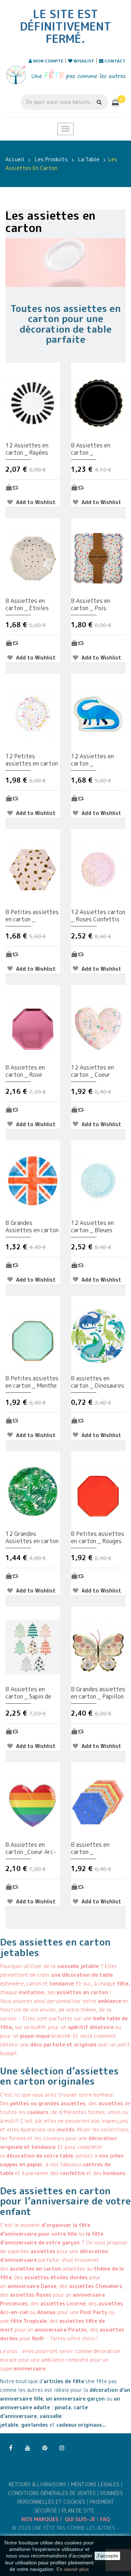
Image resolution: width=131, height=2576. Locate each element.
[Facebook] (11, 2448)
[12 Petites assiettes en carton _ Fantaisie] (33, 713)
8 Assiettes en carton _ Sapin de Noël (28, 1693)
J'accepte (107, 2556)
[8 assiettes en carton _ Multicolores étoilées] (98, 1802)
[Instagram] (62, 2448)
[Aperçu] (15, 487)
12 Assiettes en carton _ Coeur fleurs (92, 1071)
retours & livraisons (37, 2484)
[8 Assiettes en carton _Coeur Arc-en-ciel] (33, 1802)
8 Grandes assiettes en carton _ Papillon (98, 1693)
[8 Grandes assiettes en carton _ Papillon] (98, 1646)
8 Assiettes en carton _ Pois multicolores (91, 604)
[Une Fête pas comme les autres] (65, 75)
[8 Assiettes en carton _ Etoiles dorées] (33, 558)
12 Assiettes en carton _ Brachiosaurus (92, 760)
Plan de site (78, 2510)
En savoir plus (73, 2569)
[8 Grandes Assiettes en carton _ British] (33, 1180)
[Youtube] (28, 2448)
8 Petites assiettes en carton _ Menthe (32, 1382)
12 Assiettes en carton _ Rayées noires (27, 449)
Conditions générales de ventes (52, 2493)
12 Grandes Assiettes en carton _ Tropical (32, 1537)
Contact (114, 61)
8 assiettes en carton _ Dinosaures (98, 1382)
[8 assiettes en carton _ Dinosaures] (98, 1336)
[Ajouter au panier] (9, 487)
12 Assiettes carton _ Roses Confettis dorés (98, 916)
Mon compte (48, 61)
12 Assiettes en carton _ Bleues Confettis (92, 1226)
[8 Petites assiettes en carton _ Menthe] (33, 1336)
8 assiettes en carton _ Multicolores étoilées (90, 1848)
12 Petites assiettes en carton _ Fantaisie (32, 760)
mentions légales (95, 2484)
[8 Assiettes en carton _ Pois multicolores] (98, 558)
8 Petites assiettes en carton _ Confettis (32, 916)
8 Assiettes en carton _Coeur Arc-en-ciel (31, 1848)
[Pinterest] (45, 2448)
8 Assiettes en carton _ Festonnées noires (96, 449)
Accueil (15, 159)
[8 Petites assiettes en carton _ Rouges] (98, 1491)
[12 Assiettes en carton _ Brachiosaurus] (98, 713)
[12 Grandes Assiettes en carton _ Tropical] (33, 1491)
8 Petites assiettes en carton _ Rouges (98, 1537)
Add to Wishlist (35, 502)
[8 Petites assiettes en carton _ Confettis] (33, 869)
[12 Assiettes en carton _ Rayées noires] (33, 403)
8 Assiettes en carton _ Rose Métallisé (25, 1071)
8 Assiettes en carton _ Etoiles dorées (27, 604)
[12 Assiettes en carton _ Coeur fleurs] (98, 1025)
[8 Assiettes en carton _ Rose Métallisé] (33, 1025)
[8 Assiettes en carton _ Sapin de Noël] (33, 1646)
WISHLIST (83, 61)
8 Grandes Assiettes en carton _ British (32, 1226)
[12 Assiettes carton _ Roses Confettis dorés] (98, 869)
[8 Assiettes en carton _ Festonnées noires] (98, 403)
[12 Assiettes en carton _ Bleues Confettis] (98, 1180)
